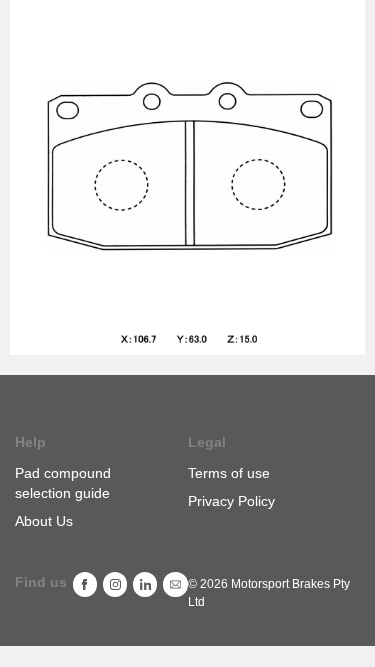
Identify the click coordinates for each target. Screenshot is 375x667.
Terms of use (229, 473)
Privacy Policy (231, 501)
